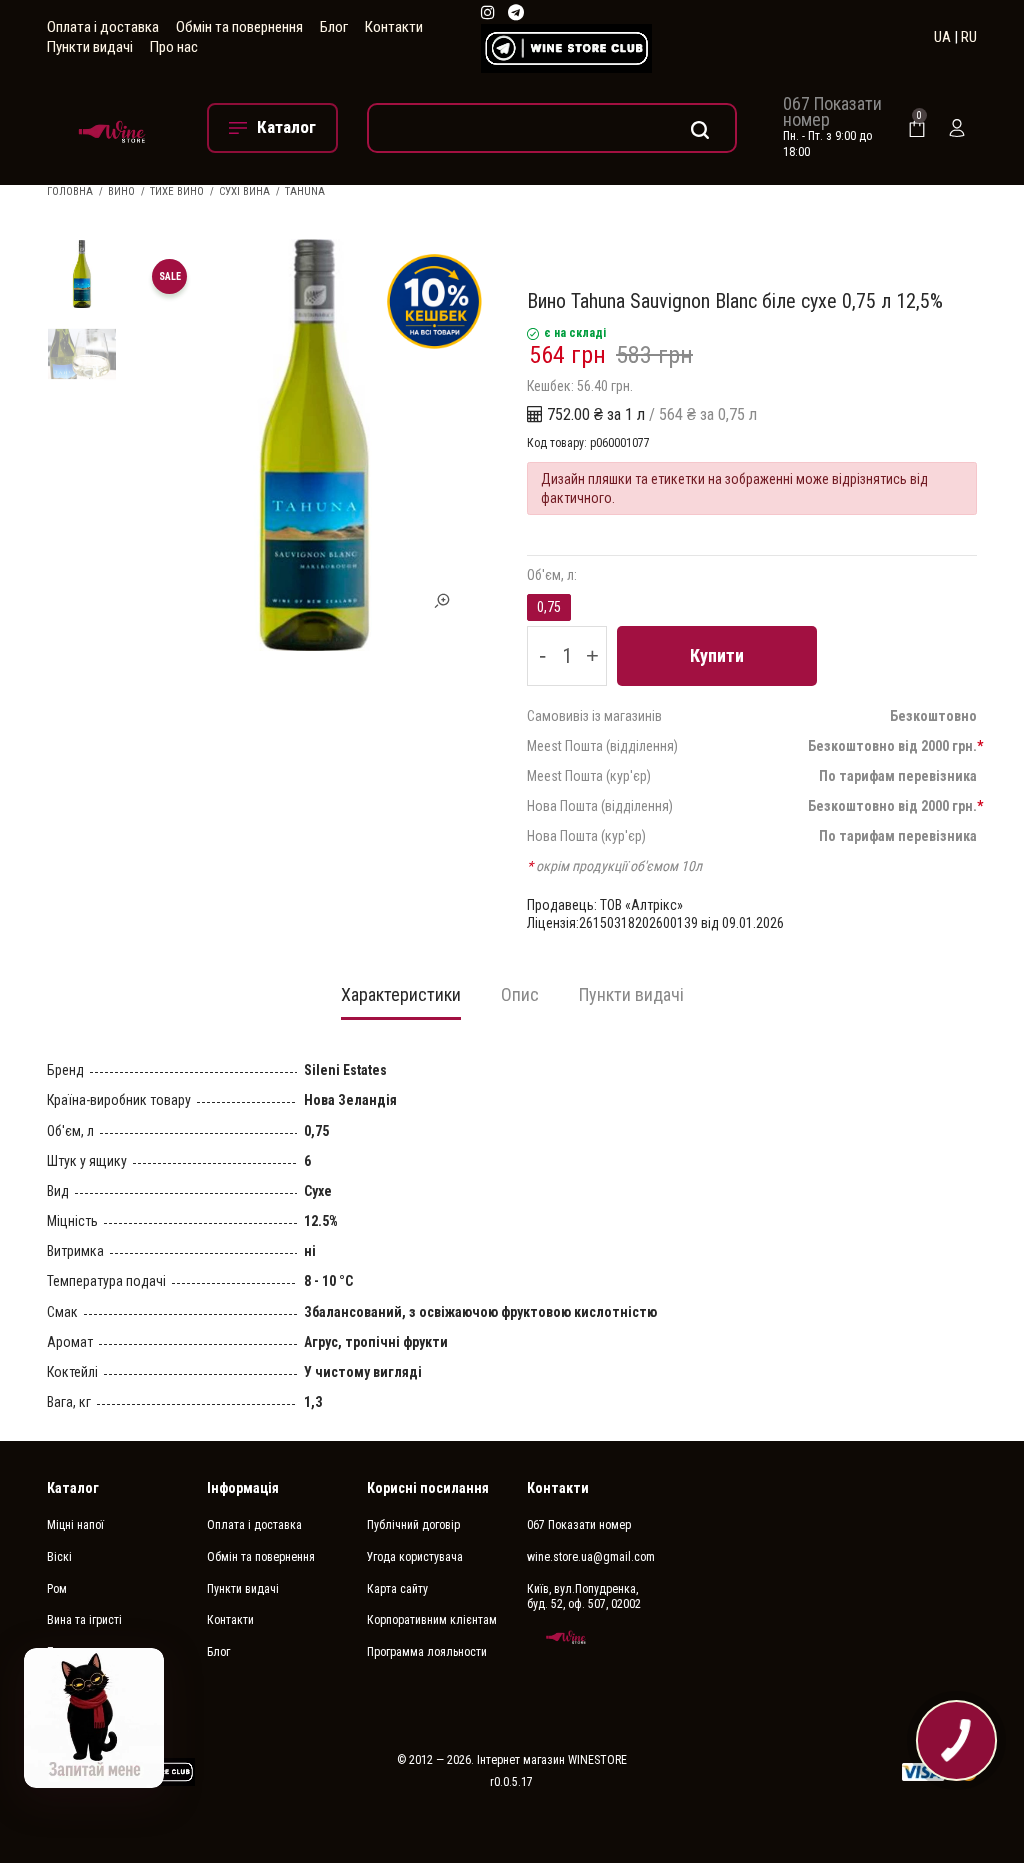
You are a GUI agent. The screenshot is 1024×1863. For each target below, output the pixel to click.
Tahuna (305, 191)
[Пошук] (552, 128)
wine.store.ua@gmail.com (591, 1557)
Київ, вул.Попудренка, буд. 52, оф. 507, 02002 (584, 1597)
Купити (717, 655)
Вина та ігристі (84, 1620)
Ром (57, 1589)
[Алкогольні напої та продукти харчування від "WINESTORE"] (112, 128)
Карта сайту (397, 1589)
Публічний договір (413, 1525)
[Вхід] (957, 128)
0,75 (549, 607)
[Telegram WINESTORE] (516, 13)
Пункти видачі (90, 47)
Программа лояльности (427, 1652)
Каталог (73, 1488)
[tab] (401, 1001)
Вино (121, 191)
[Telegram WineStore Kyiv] (567, 48)
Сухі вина (244, 191)
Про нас (174, 47)
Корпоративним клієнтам (432, 1620)
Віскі (59, 1557)
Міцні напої (75, 1525)
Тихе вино (177, 191)
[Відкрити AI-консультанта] (94, 1718)
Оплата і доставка (103, 27)
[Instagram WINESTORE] (488, 13)
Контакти (394, 27)
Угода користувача (415, 1557)
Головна (70, 191)
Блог (334, 27)
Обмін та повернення (239, 27)
